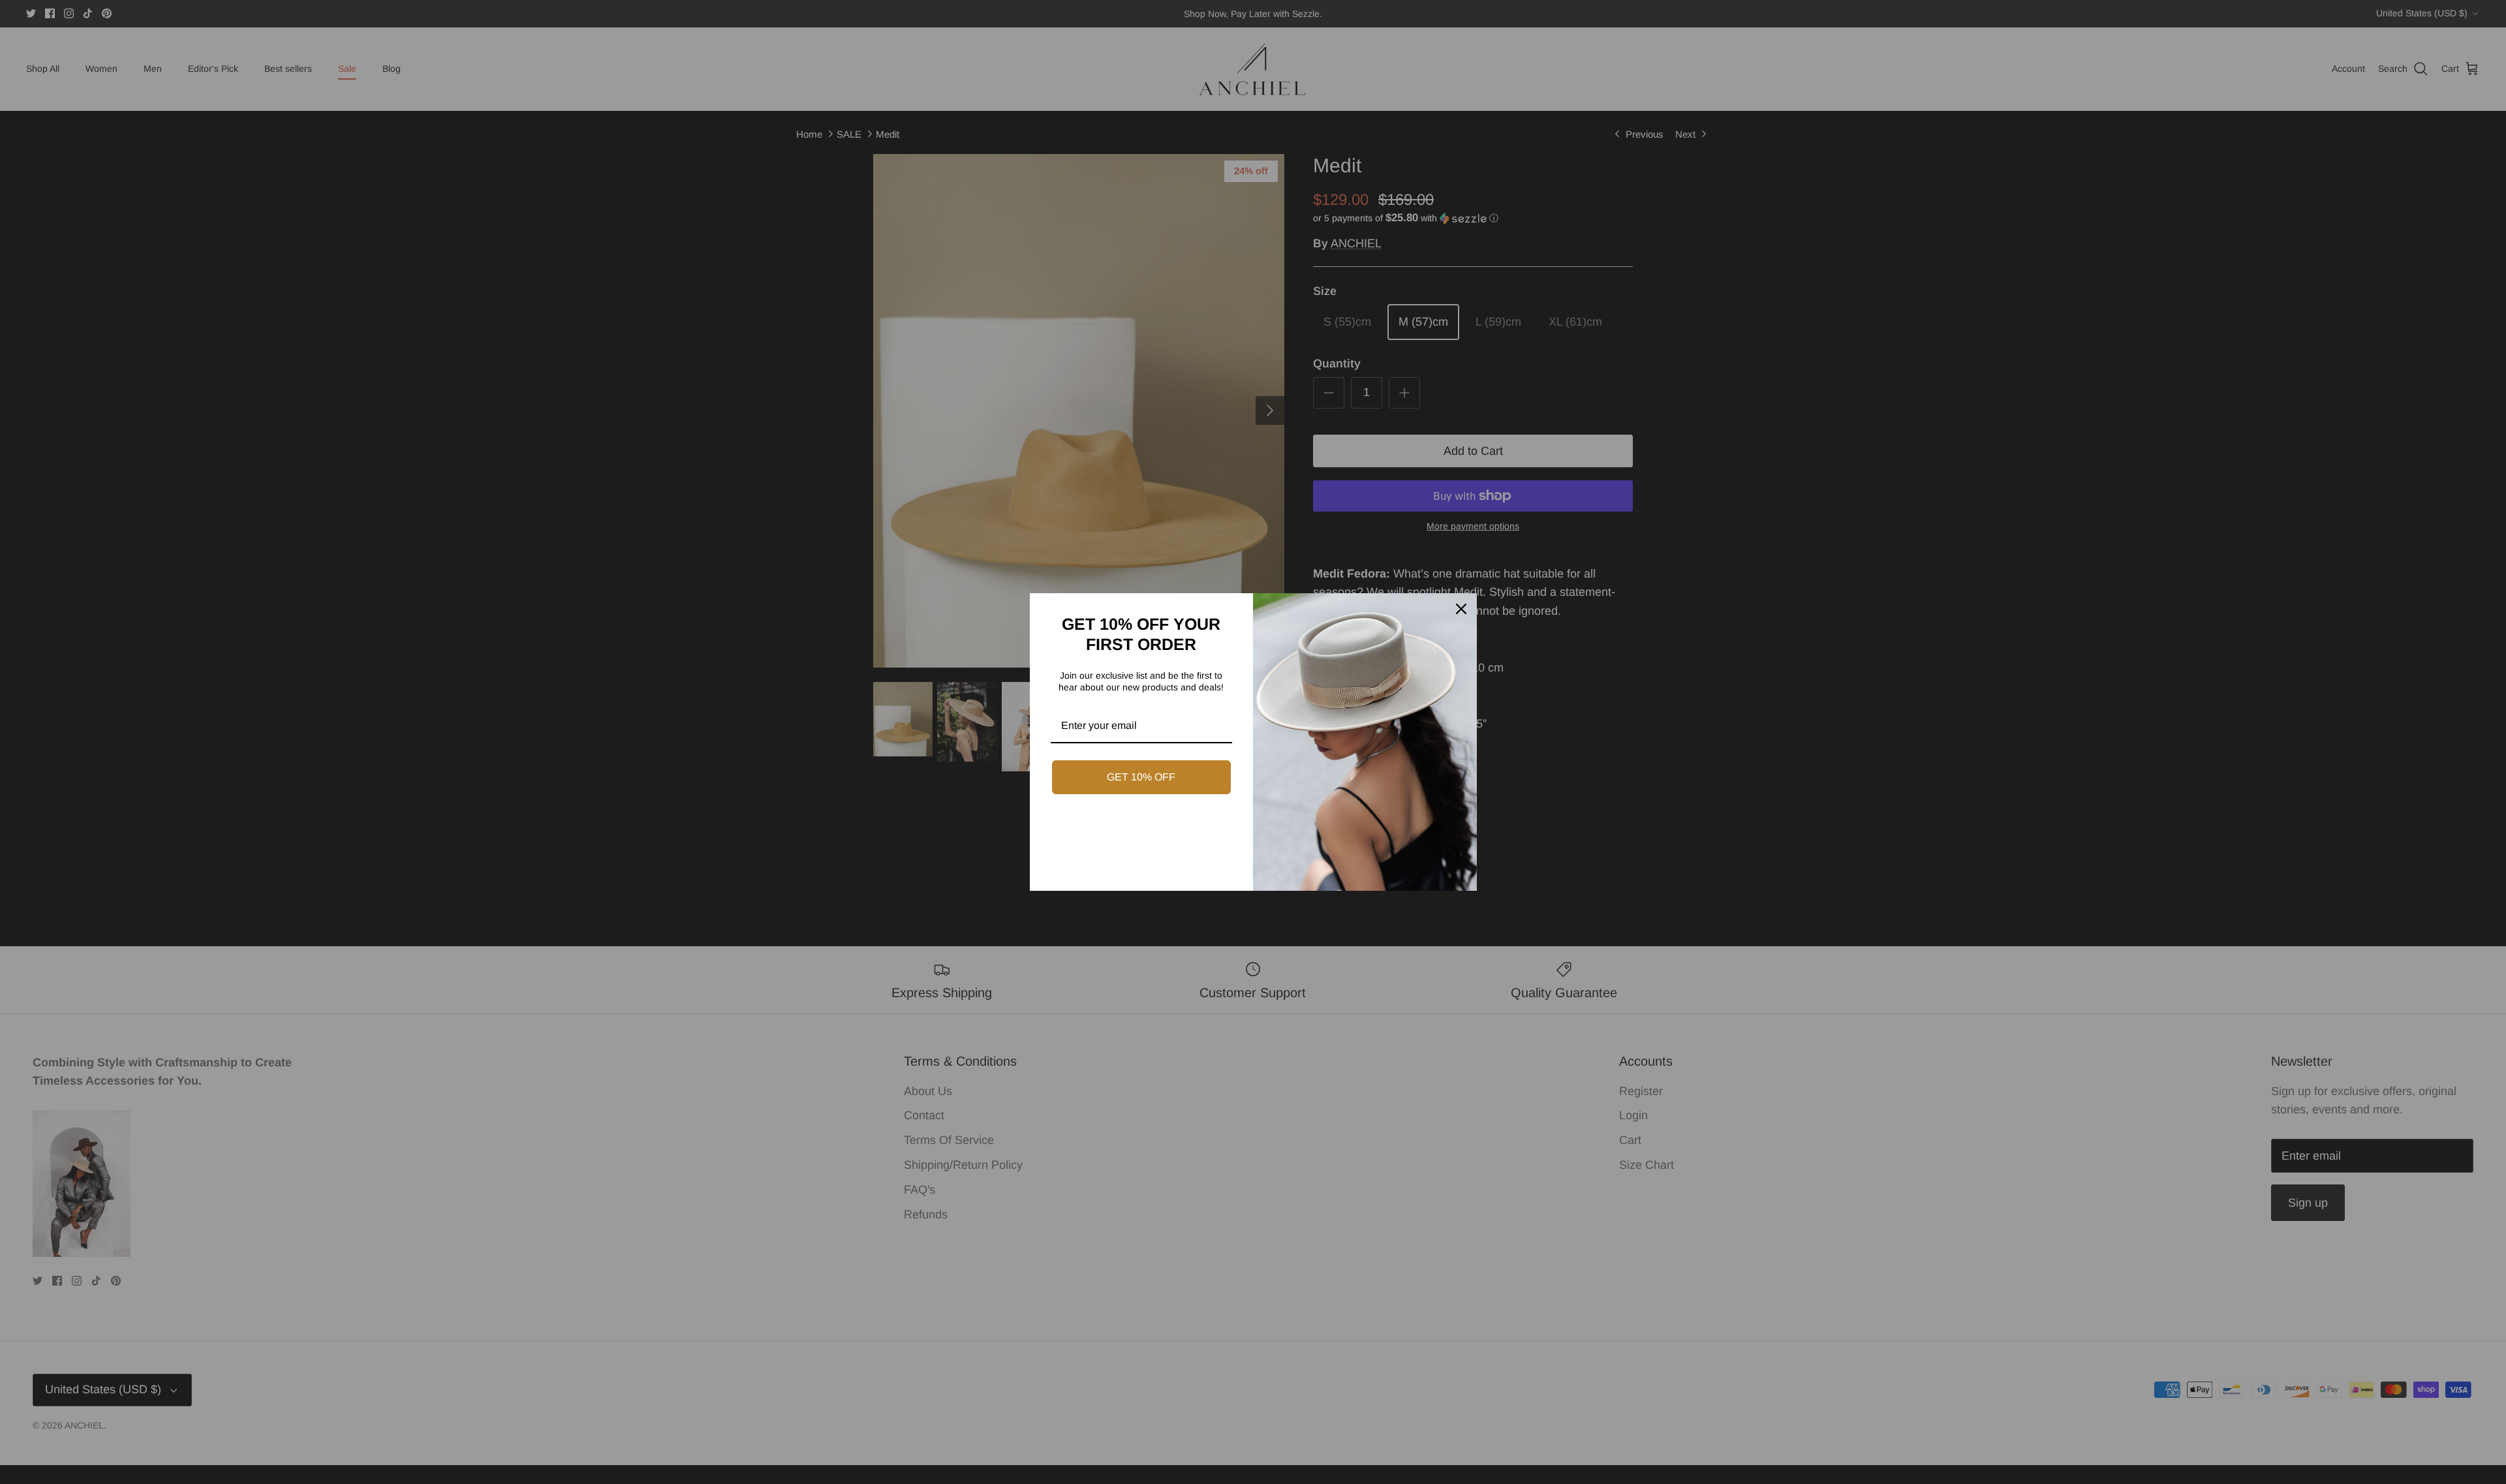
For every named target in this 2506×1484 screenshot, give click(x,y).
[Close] (1461, 609)
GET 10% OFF (1141, 777)
